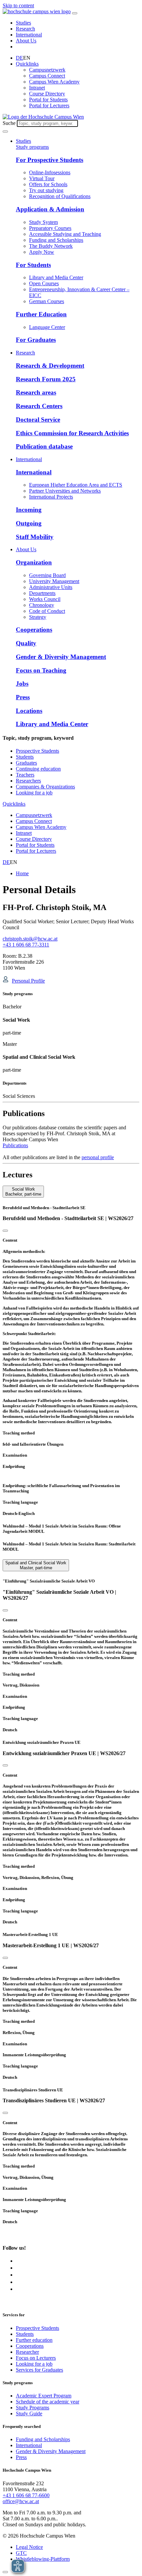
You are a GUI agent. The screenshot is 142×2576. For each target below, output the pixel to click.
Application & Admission (50, 209)
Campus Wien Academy (54, 82)
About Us (26, 41)
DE (19, 58)
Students (25, 757)
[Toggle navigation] (75, 13)
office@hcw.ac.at (21, 2501)
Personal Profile (28, 981)
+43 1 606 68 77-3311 (26, 945)
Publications (15, 1145)
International (29, 35)
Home (22, 873)
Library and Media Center (52, 724)
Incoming (29, 510)
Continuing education (38, 769)
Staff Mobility (35, 537)
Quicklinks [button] (27, 64)
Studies (23, 23)
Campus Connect (47, 76)
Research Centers (39, 406)
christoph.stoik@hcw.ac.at (30, 939)
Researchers (28, 781)
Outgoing (29, 523)
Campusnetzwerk (47, 70)
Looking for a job (34, 793)
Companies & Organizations (45, 787)
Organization (34, 562)
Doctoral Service (38, 420)
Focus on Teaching (41, 670)
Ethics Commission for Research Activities (72, 433)
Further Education (41, 314)
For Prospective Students (50, 160)
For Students (33, 265)
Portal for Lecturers (49, 106)
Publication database (44, 446)
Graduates (26, 763)
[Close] (5, 1231)
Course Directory (47, 94)
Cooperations (34, 630)
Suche (9, 123)
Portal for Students (48, 100)
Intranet (37, 88)
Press (23, 697)
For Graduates (36, 340)
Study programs (32, 147)
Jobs (22, 684)
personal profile (98, 1157)
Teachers (25, 775)
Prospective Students (37, 751)
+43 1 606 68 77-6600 (26, 2495)
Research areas (36, 392)
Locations (29, 711)
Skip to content (18, 5)
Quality (26, 643)
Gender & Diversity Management (61, 657)
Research (25, 29)
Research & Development (50, 366)
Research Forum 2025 (46, 379)
